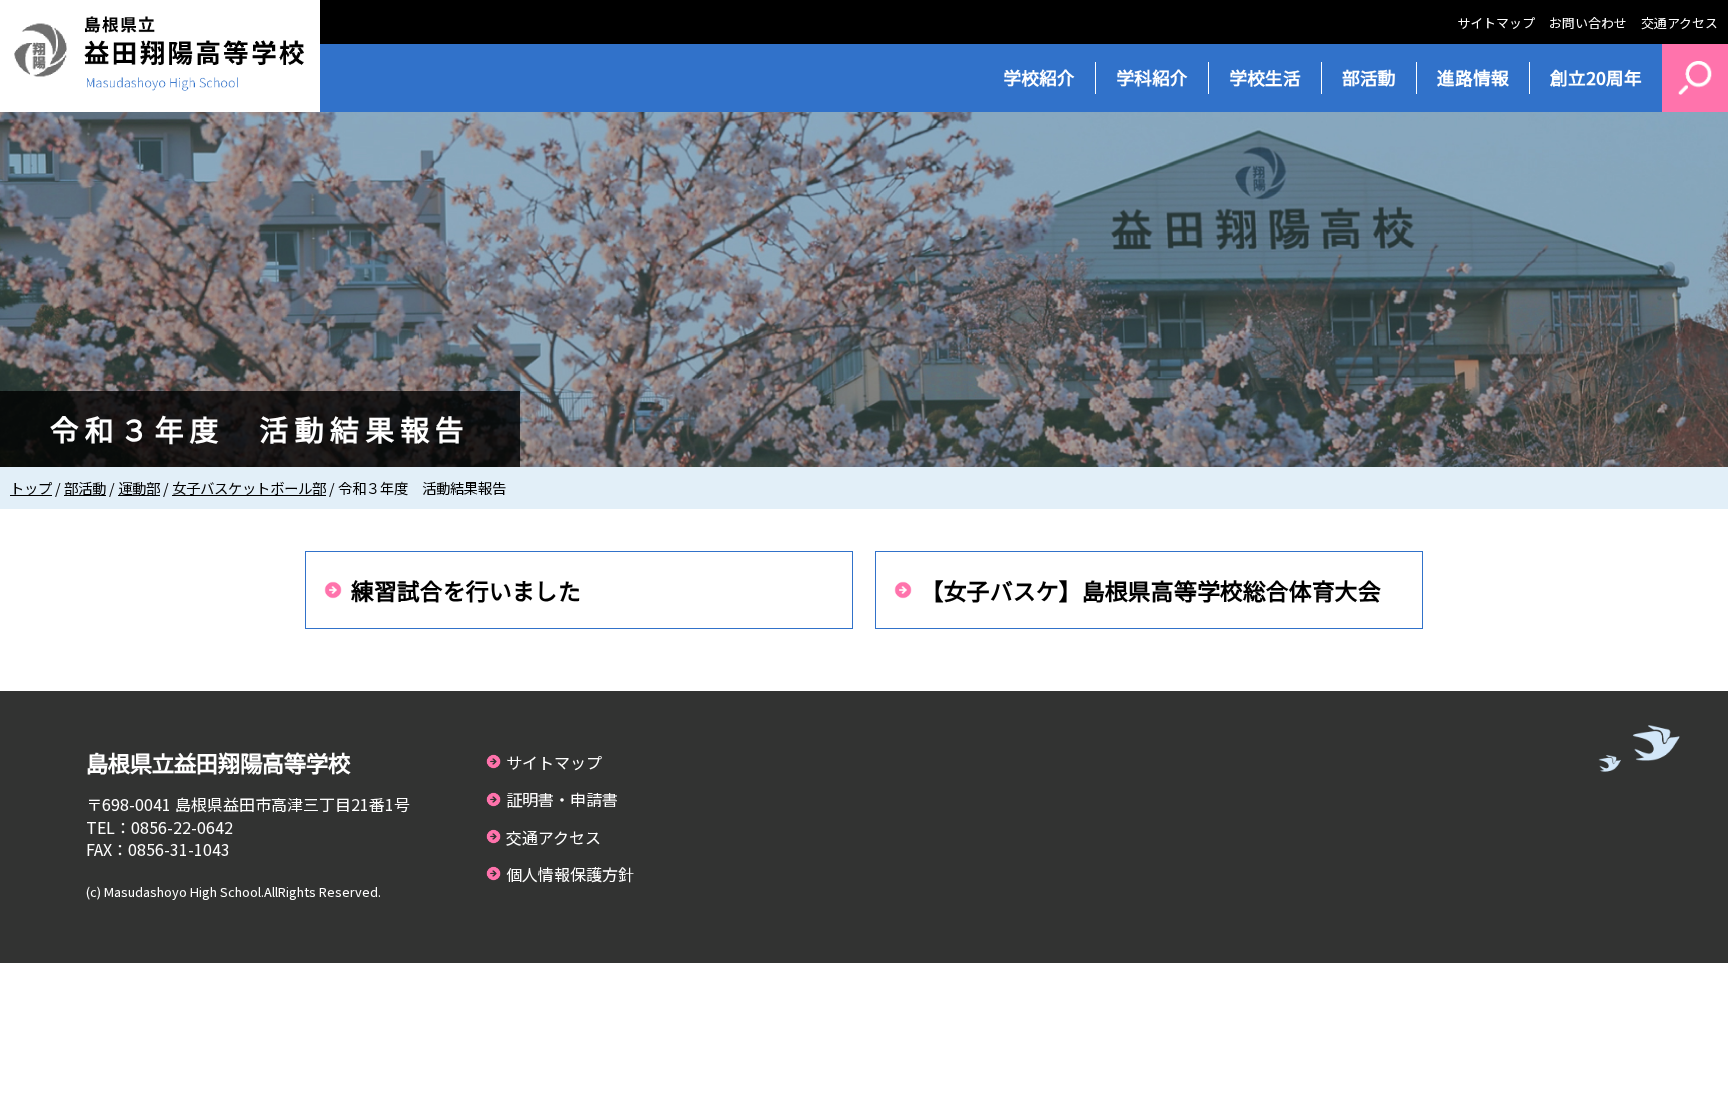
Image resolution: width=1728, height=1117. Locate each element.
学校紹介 (1039, 77)
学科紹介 (1152, 77)
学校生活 (1265, 77)
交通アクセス (1679, 22)
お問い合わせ (1588, 22)
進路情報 (1473, 77)
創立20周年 (1596, 77)
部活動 (1369, 77)
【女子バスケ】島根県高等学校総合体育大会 (1151, 590)
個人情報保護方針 (570, 874)
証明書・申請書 (562, 799)
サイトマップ (1496, 22)
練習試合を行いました (466, 590)
